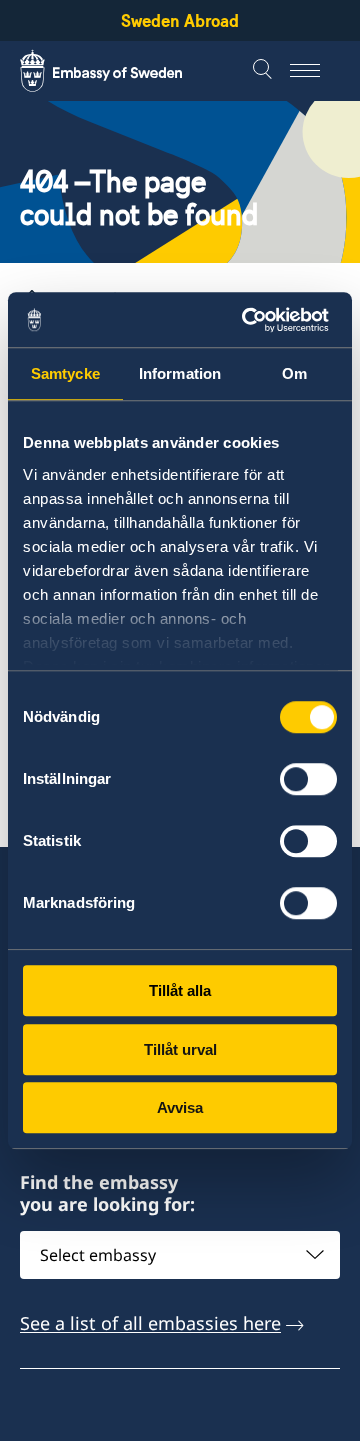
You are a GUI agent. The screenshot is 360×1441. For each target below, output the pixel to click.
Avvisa (180, 1107)
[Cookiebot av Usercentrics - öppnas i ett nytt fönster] (254, 320)
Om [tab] (294, 373)
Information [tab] (180, 373)
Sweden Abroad (180, 20)
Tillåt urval (180, 1049)
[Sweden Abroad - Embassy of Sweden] (120, 71)
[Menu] (315, 71)
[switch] (308, 779)
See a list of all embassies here (150, 1323)
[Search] (265, 71)
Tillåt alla (180, 990)
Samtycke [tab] (65, 373)
